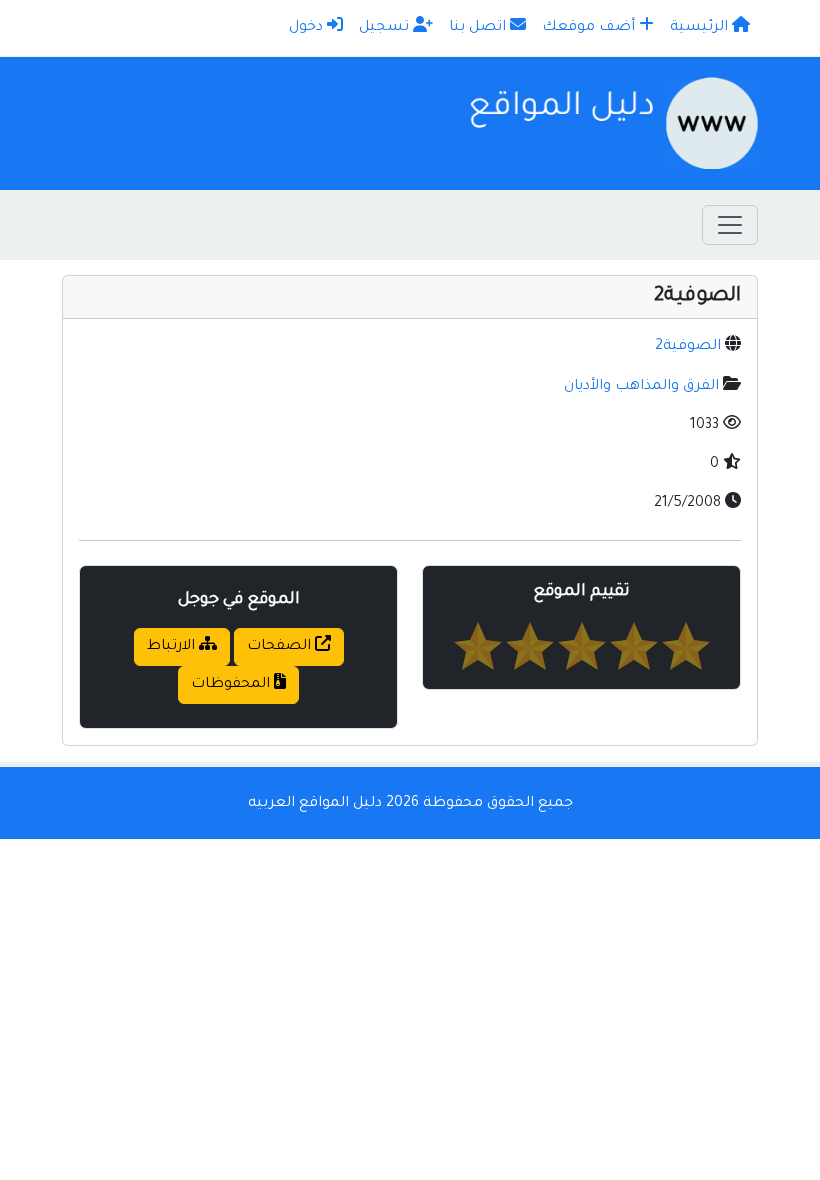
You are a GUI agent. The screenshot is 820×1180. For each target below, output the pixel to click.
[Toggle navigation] (730, 225)
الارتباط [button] (173, 647)
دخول (308, 28)
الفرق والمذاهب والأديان (641, 387)
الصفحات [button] (281, 647)
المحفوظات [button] (232, 685)
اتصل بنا (479, 28)
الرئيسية (701, 28)
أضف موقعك (590, 28)
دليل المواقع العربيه (315, 804)
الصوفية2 (688, 347)
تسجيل (386, 28)
